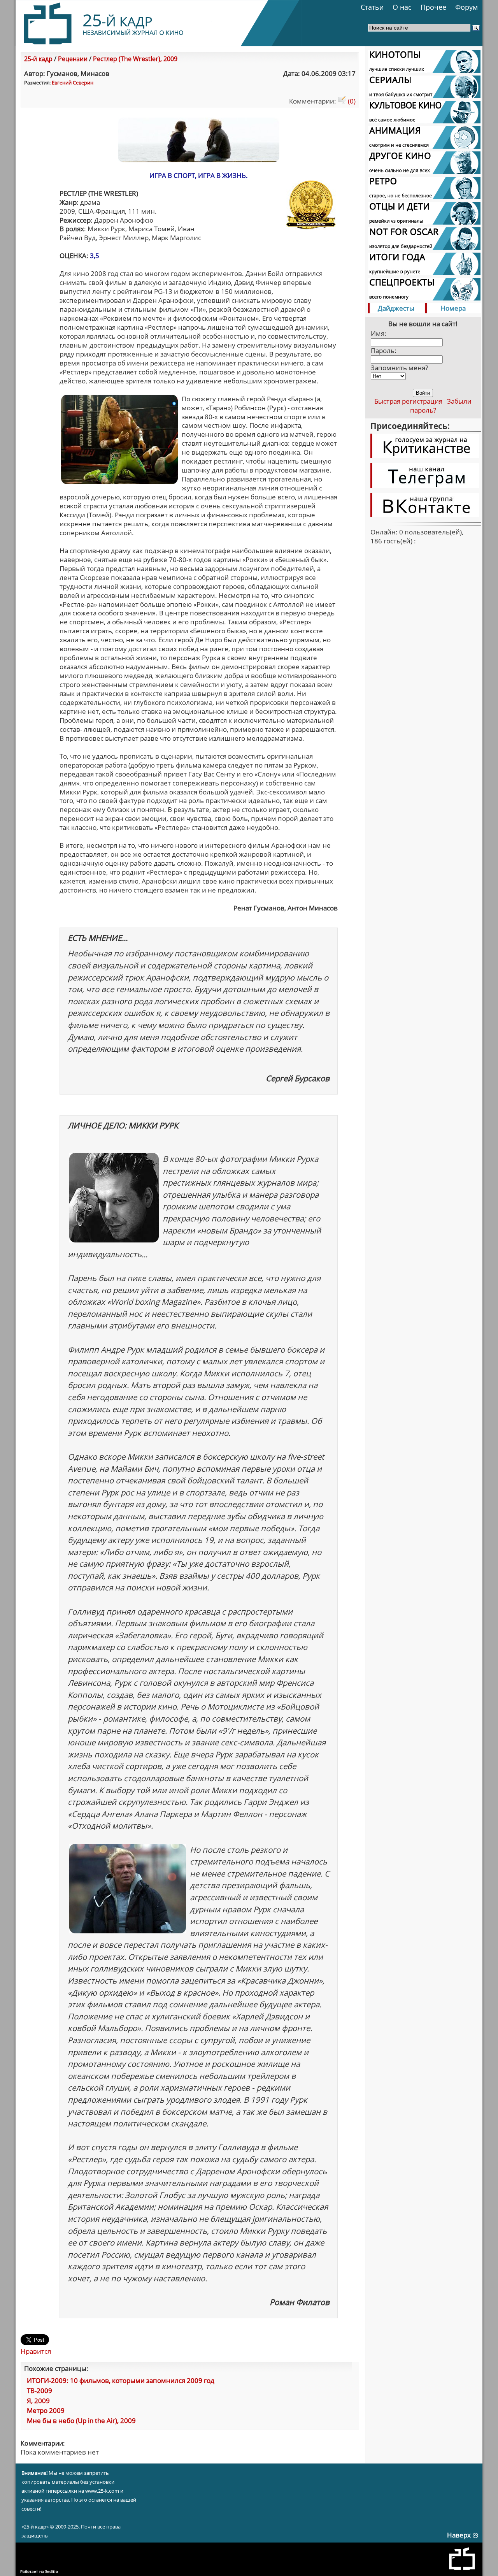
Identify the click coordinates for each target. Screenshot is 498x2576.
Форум (466, 7)
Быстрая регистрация (408, 401)
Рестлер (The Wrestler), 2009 (135, 59)
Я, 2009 (38, 2401)
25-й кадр (38, 59)
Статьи (372, 7)
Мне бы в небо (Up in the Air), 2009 (81, 2420)
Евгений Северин (73, 83)
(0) (351, 101)
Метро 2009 (46, 2410)
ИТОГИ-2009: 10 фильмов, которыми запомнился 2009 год (121, 2380)
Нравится (36, 2351)
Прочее (433, 7)
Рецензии (73, 59)
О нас (402, 7)
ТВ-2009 (39, 2391)
